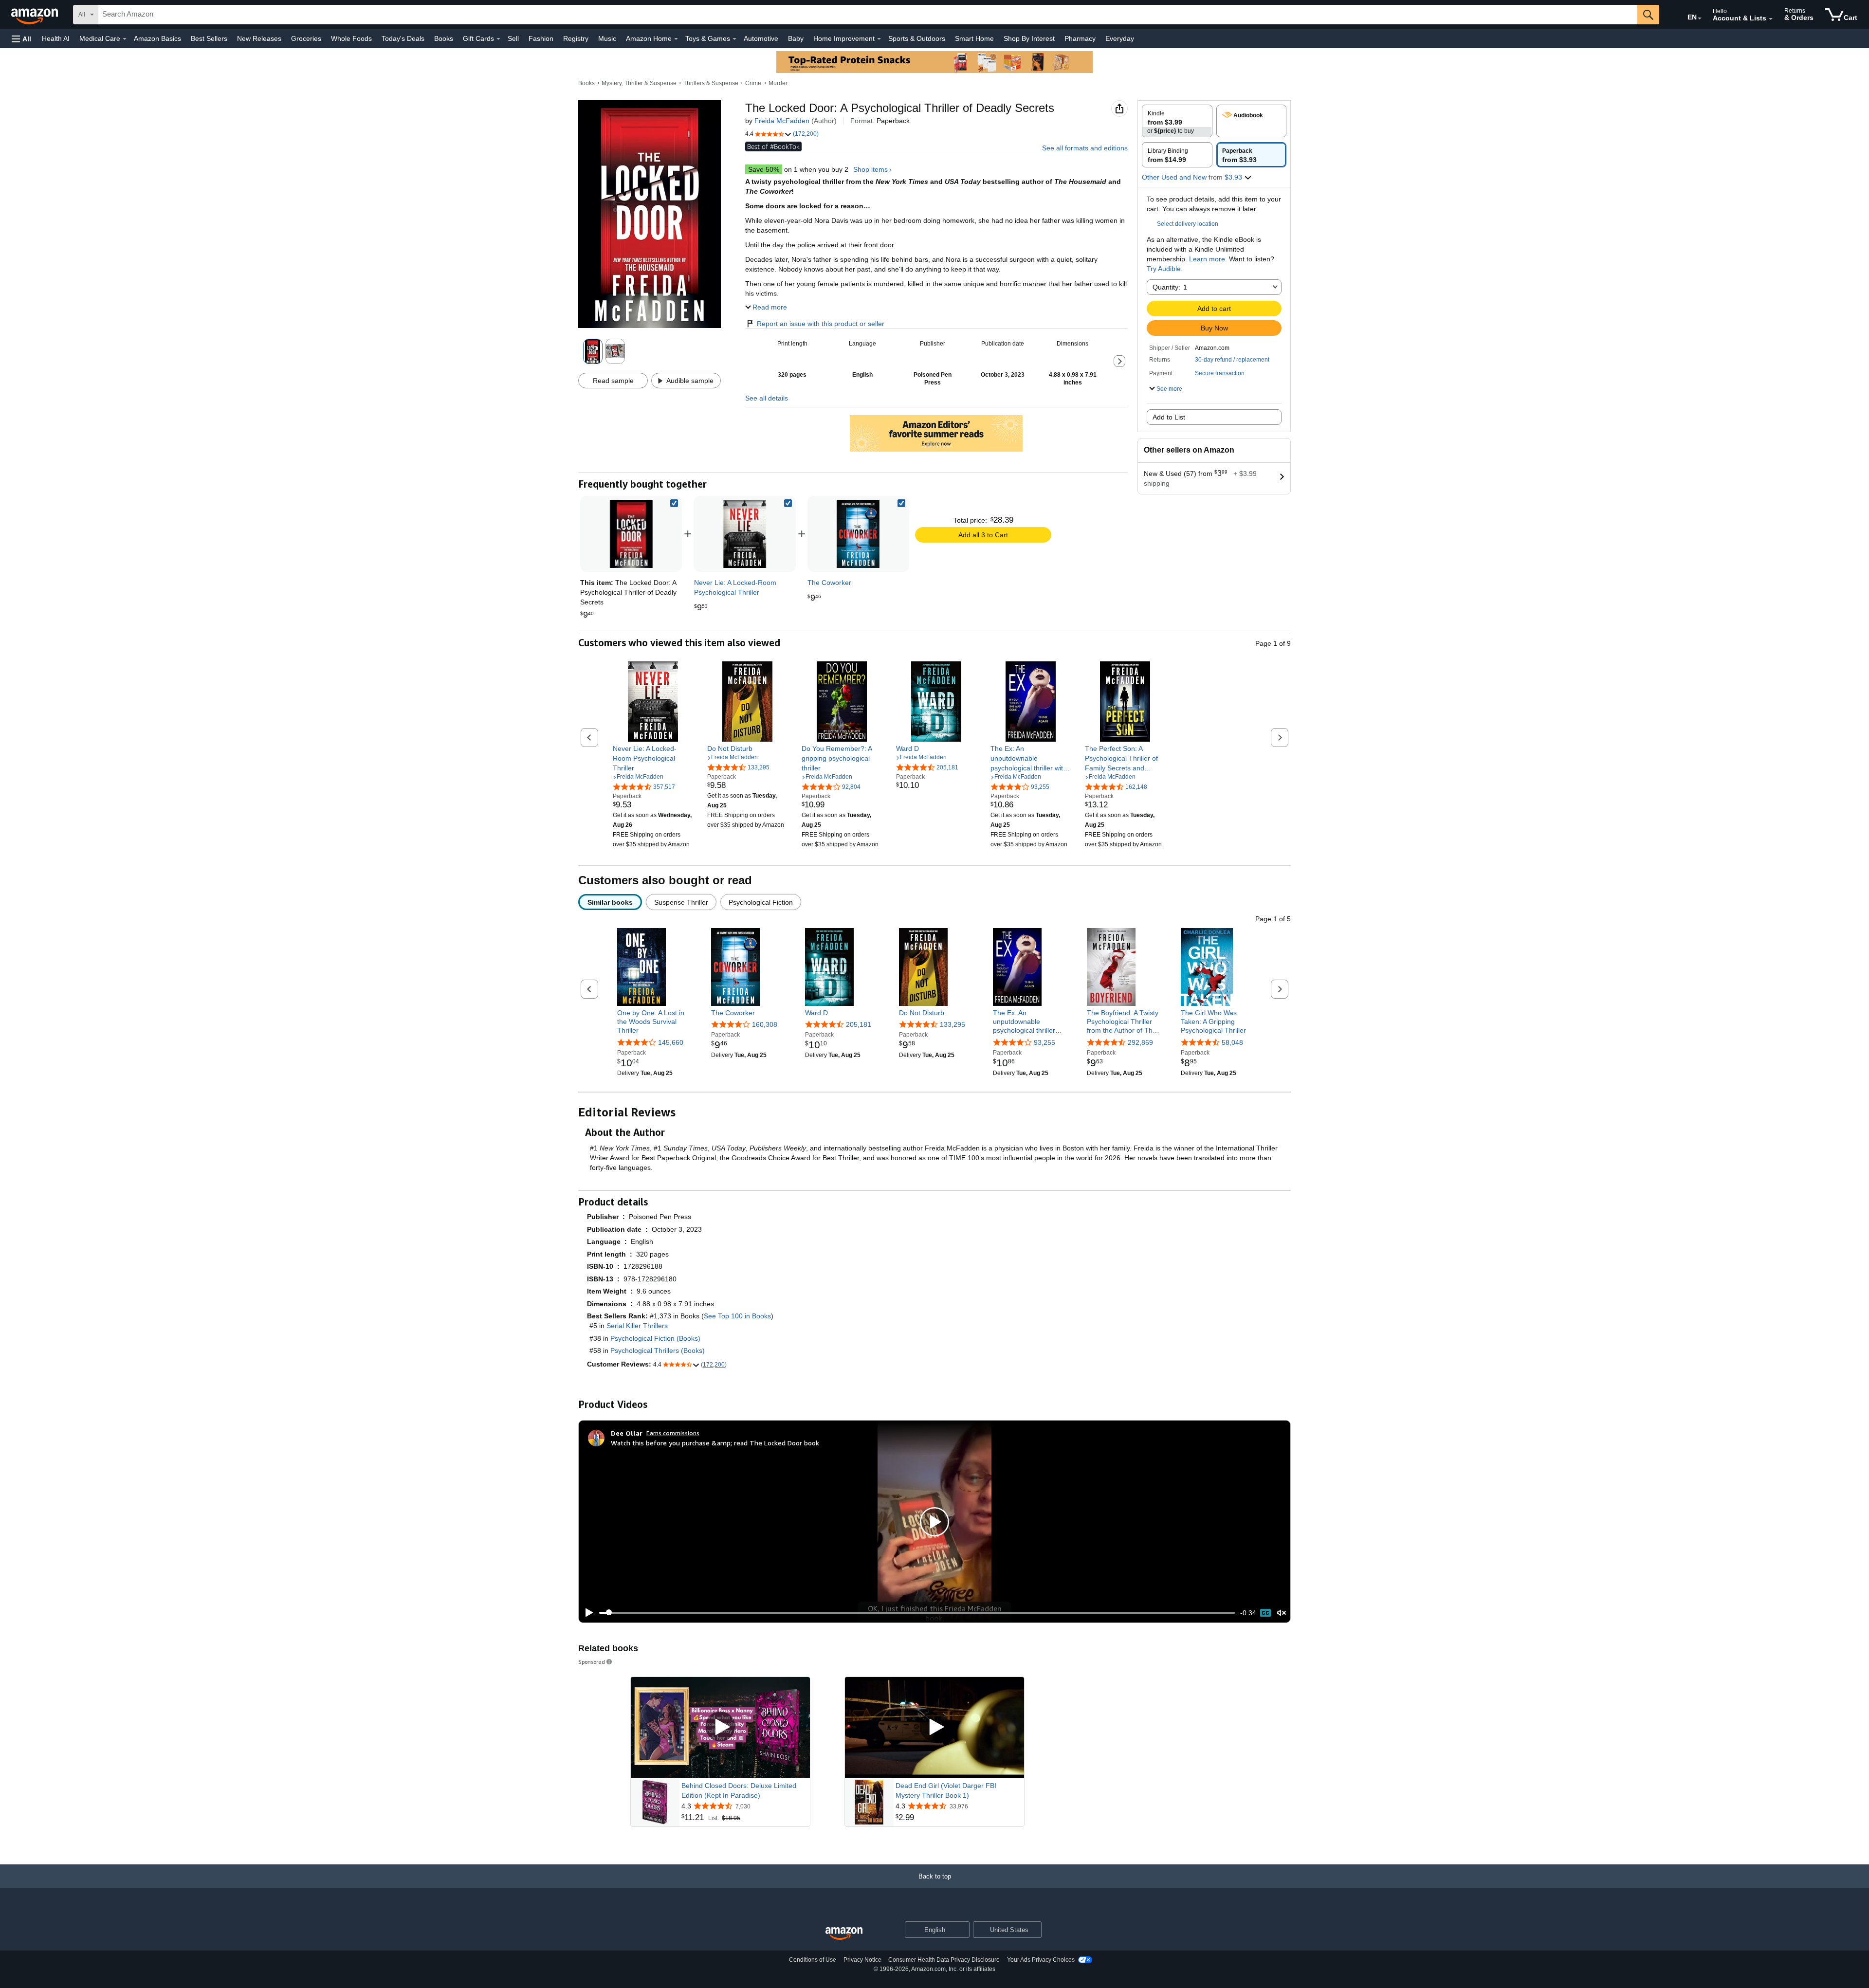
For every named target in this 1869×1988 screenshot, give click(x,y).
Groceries (306, 38)
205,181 (859, 1024)
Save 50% (764, 169)
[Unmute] (1282, 1613)
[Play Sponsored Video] (720, 1727)
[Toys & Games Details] (734, 39)
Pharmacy (1080, 38)
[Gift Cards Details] (498, 39)
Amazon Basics (157, 38)
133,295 (953, 1024)
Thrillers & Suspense (711, 83)
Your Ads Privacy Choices (1041, 1960)
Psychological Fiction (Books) (655, 1338)
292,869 (1140, 1042)
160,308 (765, 1024)
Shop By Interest (1029, 38)
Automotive (761, 38)
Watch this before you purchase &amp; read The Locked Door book (715, 1443)
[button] (21, 39)
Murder (778, 83)
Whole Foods (351, 38)
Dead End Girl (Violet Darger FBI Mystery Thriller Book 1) (946, 1790)
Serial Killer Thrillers (637, 1326)
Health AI (56, 38)
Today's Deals (403, 38)
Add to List (1169, 417)
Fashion (541, 38)
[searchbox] (868, 15)
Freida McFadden (782, 121)
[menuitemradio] (1265, 1613)
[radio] (1177, 121)
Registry (576, 38)
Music (607, 38)
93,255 (1044, 1042)
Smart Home (974, 38)
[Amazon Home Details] (676, 39)
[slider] (917, 1613)
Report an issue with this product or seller (821, 324)
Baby (796, 38)
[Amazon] (36, 15)
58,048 (1232, 1042)
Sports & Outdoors (917, 38)
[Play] (586, 1613)
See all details (767, 398)
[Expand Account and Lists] (1771, 19)
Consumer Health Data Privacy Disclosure (944, 1960)
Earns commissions (673, 1433)
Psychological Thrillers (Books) (658, 1350)
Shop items (870, 169)
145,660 (671, 1042)
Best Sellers (209, 38)
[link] (745, 534)
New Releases (259, 38)
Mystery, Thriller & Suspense (639, 83)
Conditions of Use (813, 1960)
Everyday (1120, 38)
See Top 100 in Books (737, 1316)
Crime (753, 83)
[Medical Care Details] (125, 39)
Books (444, 38)
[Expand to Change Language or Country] (1700, 18)
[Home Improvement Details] (879, 39)
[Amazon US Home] (844, 1934)
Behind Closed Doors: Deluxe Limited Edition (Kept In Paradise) (739, 1790)
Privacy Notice (862, 1960)
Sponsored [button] (592, 1662)
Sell (513, 38)
